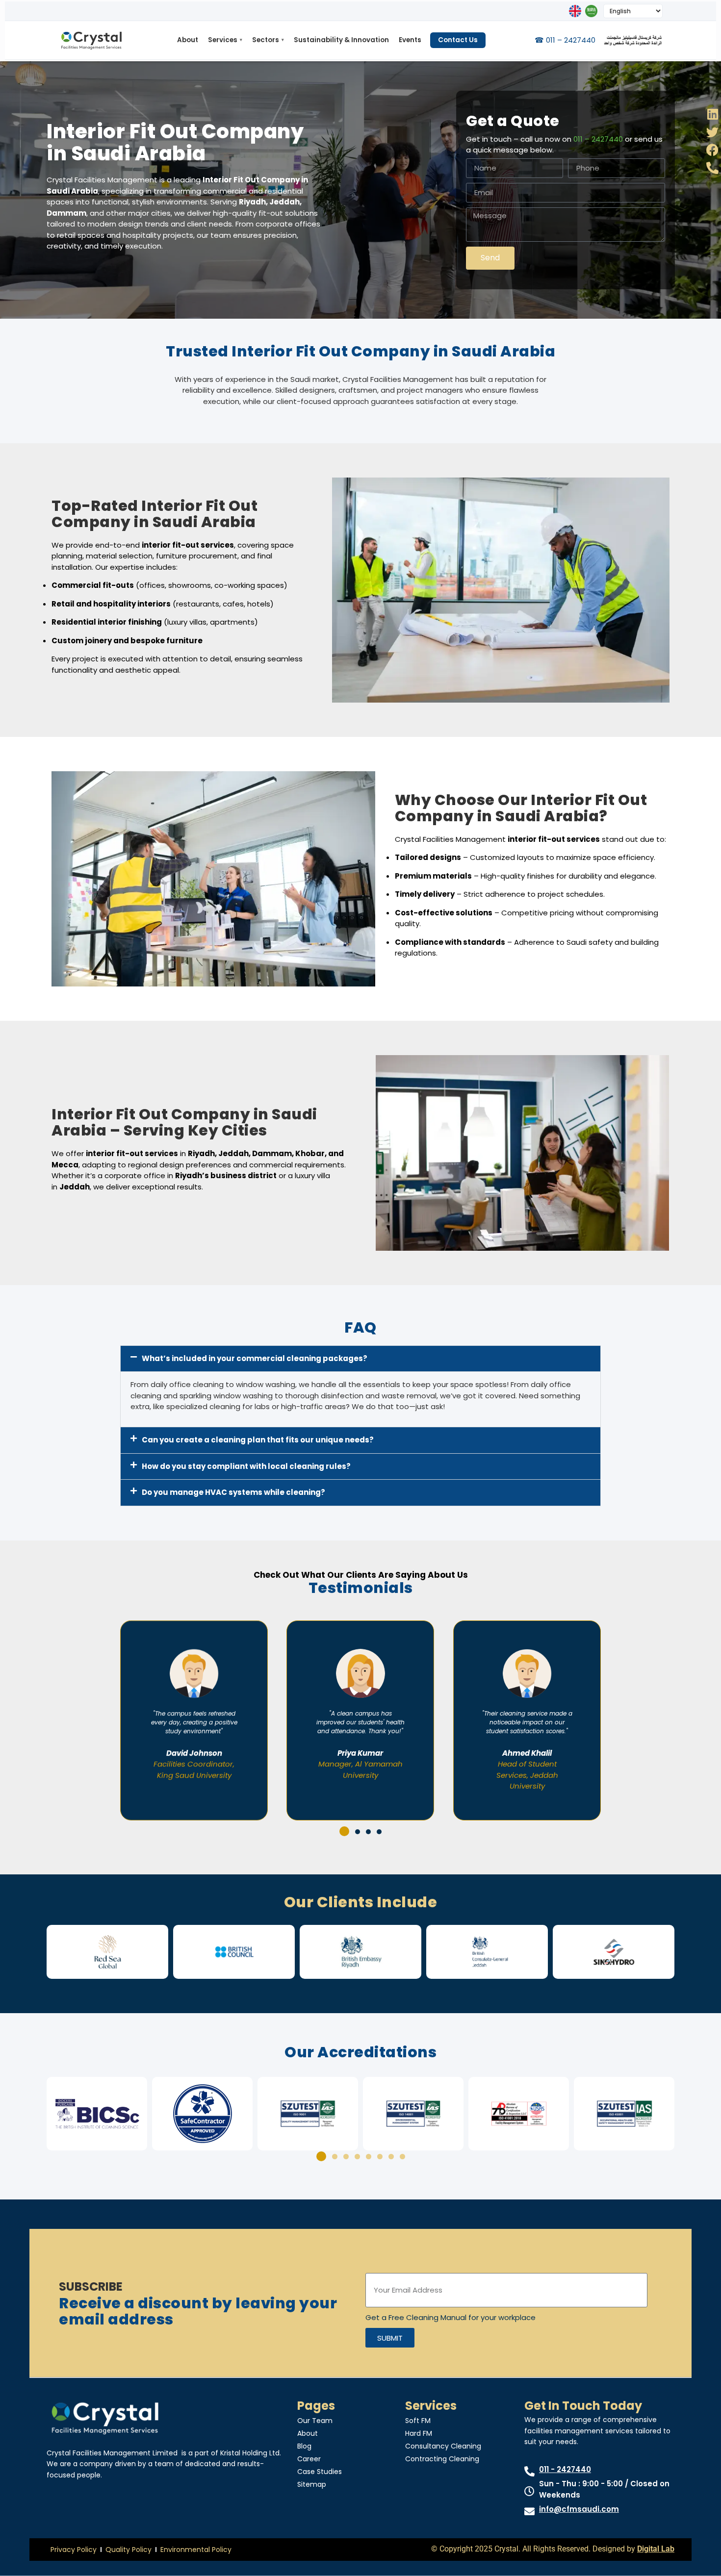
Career (309, 2459)
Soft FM (418, 2421)
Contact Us (458, 40)
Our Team (315, 2421)
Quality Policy (129, 2550)
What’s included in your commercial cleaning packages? (255, 1358)
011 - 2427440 (565, 2469)
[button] (360, 1359)
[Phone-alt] (712, 168)
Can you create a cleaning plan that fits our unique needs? (258, 1440)
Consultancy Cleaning (443, 2446)
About (188, 40)
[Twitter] (712, 132)
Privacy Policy (74, 2550)
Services (225, 40)
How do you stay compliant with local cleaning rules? (246, 1466)
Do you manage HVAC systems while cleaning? (233, 1492)
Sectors (268, 40)
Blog (304, 2446)
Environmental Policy (196, 2550)
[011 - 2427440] (529, 2471)
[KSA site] (591, 11)
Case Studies (320, 2472)
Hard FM (419, 2433)
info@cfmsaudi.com (579, 2509)
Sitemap (312, 2484)
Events (410, 40)
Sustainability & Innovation (341, 40)
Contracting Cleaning (442, 2459)
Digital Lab (656, 2549)
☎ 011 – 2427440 (565, 40)
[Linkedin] (712, 114)
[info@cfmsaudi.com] (529, 2512)
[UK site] (575, 11)
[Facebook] (712, 150)
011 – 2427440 (598, 139)
